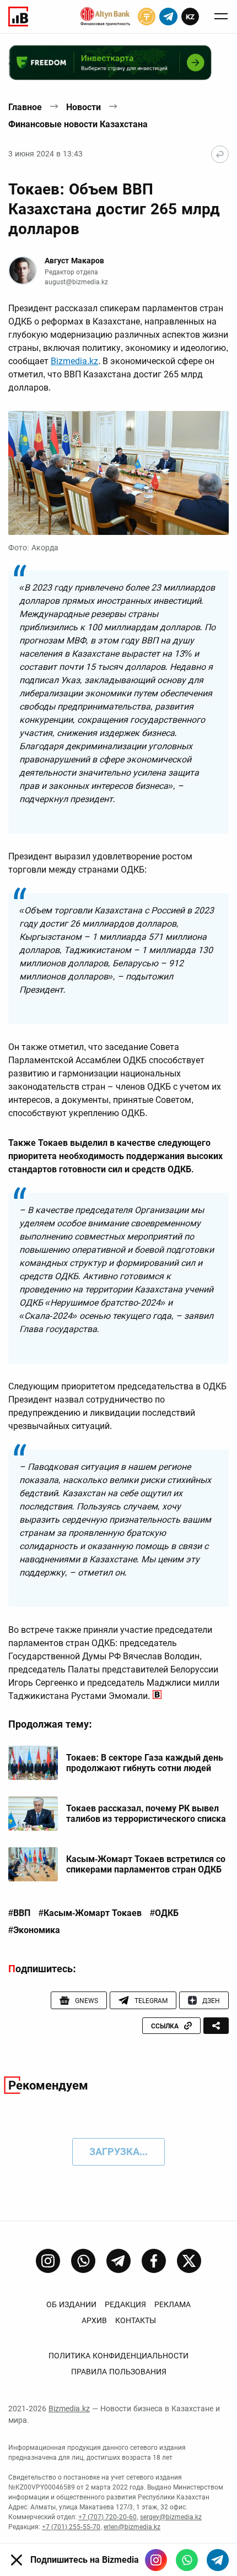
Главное (25, 107)
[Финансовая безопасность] (105, 17)
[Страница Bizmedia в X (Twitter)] (189, 2261)
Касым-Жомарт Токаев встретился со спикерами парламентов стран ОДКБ (146, 1864)
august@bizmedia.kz (76, 282)
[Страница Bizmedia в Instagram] (48, 2261)
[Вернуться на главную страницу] (220, 154)
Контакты (136, 2320)
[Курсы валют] (147, 17)
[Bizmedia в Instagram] (156, 2560)
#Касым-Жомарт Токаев (90, 1913)
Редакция (125, 2304)
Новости (84, 107)
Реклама (173, 2304)
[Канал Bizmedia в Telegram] (118, 2261)
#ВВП (19, 1913)
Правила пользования (119, 2372)
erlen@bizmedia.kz (132, 2527)
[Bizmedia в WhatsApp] (187, 2560)
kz (190, 17)
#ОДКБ (164, 1913)
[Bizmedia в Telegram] (218, 2560)
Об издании (71, 2304)
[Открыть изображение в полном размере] (118, 473)
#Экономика (34, 1930)
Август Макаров (74, 261)
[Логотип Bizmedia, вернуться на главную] (18, 17)
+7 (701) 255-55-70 (71, 2527)
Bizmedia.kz (74, 361)
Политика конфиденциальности (118, 2356)
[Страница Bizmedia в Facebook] (154, 2261)
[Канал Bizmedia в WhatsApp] (83, 2261)
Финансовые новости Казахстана (78, 124)
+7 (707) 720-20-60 (107, 2517)
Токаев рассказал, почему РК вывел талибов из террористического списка (146, 1814)
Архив (94, 2320)
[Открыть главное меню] (221, 17)
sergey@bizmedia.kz (171, 2517)
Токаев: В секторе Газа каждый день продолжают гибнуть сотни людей (145, 1763)
